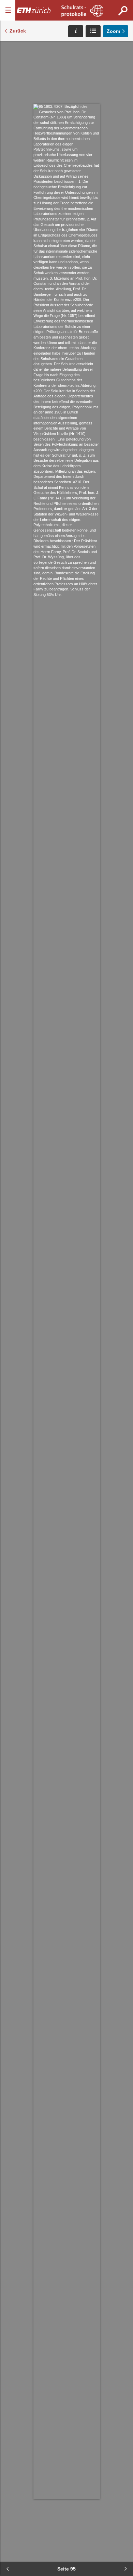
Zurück (18, 31)
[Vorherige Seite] (8, 2569)
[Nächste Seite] (125, 2569)
